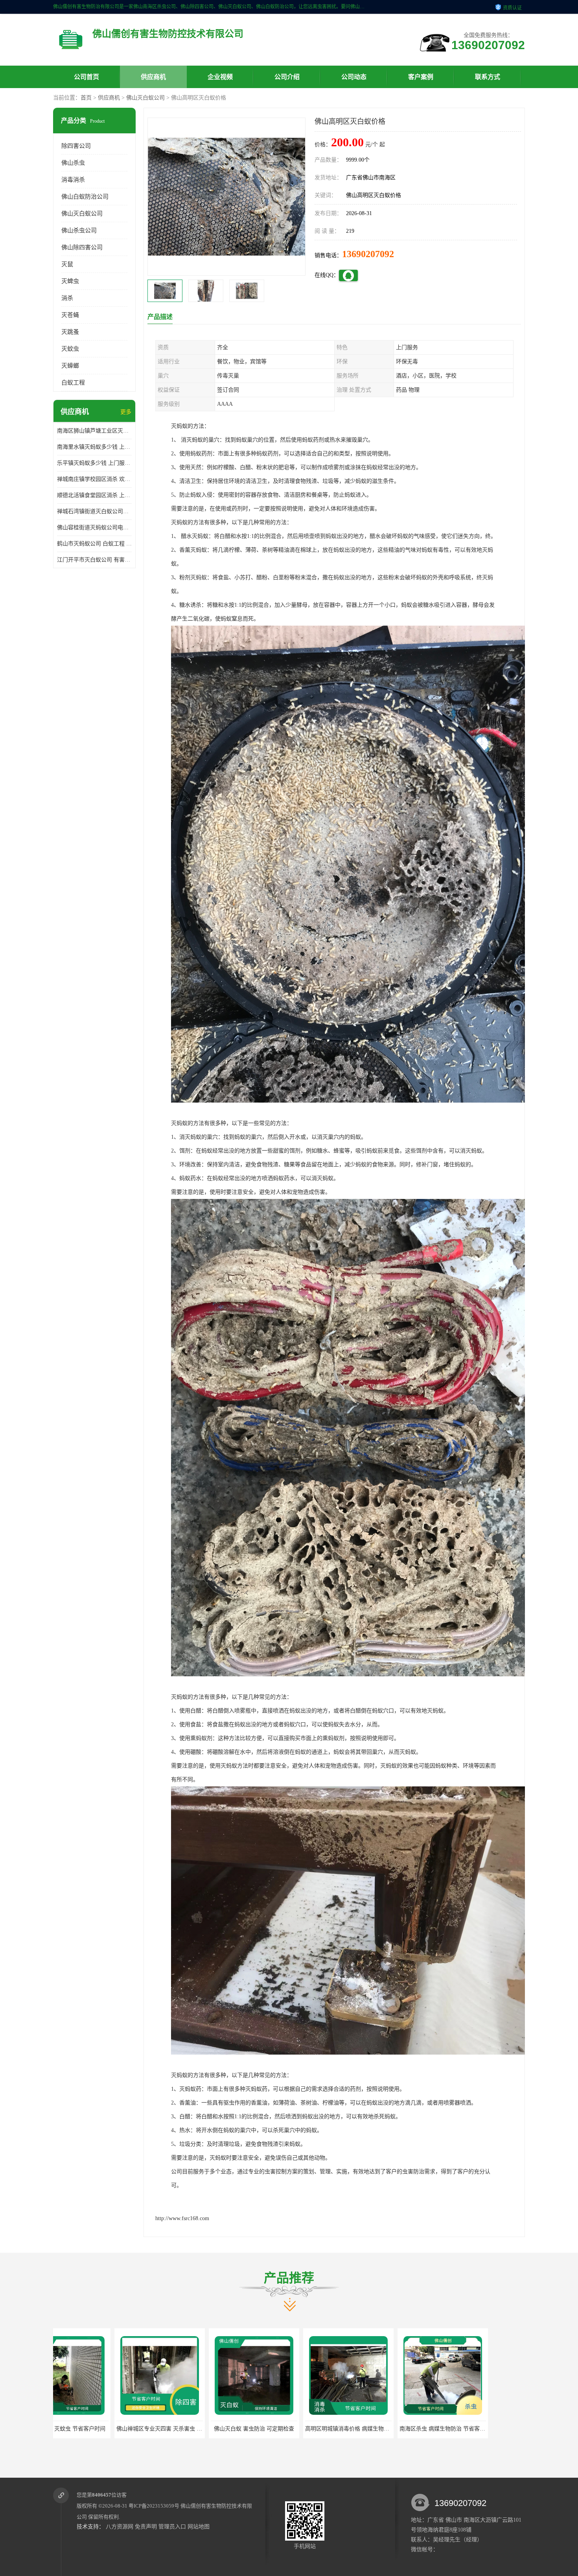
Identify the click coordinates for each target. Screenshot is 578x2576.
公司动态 (354, 77)
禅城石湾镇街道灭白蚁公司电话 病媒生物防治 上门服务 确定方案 (94, 511)
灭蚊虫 (70, 349)
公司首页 (87, 77)
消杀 (67, 298)
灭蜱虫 (70, 281)
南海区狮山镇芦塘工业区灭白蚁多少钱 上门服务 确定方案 (94, 431)
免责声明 (146, 2527)
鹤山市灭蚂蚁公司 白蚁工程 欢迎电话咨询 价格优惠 (94, 544)
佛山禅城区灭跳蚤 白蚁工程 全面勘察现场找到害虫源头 (451, 2429)
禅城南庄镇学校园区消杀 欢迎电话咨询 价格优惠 (94, 479)
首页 (86, 98)
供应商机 (153, 77)
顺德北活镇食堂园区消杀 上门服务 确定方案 (94, 495)
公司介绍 (287, 77)
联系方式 (488, 77)
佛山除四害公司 (82, 247)
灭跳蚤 (70, 332)
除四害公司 (76, 146)
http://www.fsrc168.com (182, 2218)
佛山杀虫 (73, 163)
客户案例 (421, 77)
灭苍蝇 (70, 315)
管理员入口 (172, 2527)
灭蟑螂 (70, 366)
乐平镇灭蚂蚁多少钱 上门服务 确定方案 (94, 463)
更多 (126, 412)
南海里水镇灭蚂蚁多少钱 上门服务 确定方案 (94, 447)
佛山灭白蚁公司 (145, 98)
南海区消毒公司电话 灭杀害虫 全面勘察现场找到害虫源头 (359, 2429)
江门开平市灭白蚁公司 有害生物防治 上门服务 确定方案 (94, 560)
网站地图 (199, 2527)
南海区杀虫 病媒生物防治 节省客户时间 (243, 2429)
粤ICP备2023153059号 (154, 2506)
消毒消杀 (73, 180)
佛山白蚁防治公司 (85, 197)
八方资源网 (120, 2527)
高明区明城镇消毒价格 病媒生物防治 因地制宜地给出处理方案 (176, 2429)
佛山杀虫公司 (79, 230)
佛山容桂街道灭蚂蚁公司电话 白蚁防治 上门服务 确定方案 (94, 528)
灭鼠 (67, 264)
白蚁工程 (73, 383)
